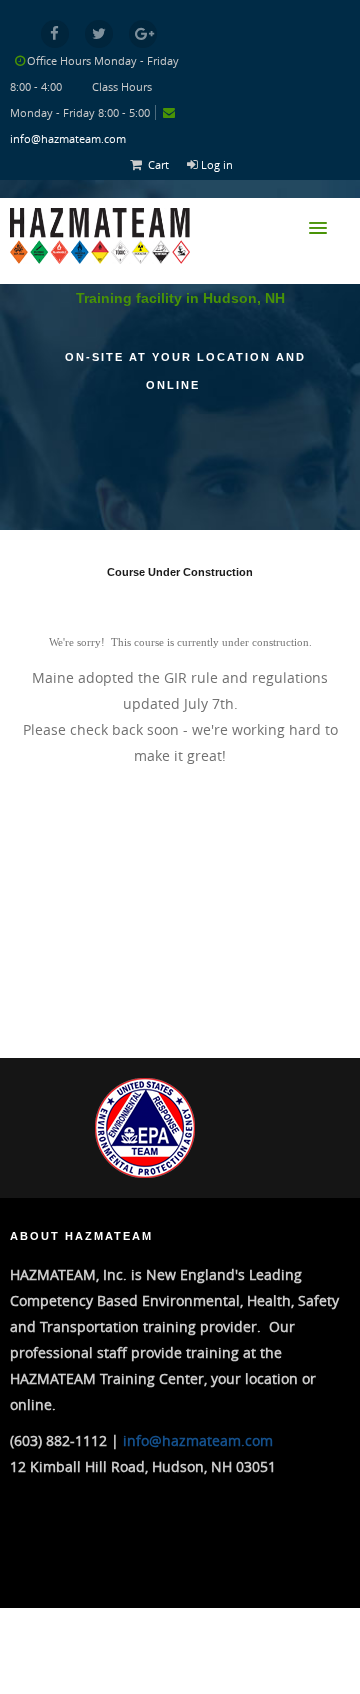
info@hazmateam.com (68, 138)
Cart (158, 164)
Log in (217, 164)
